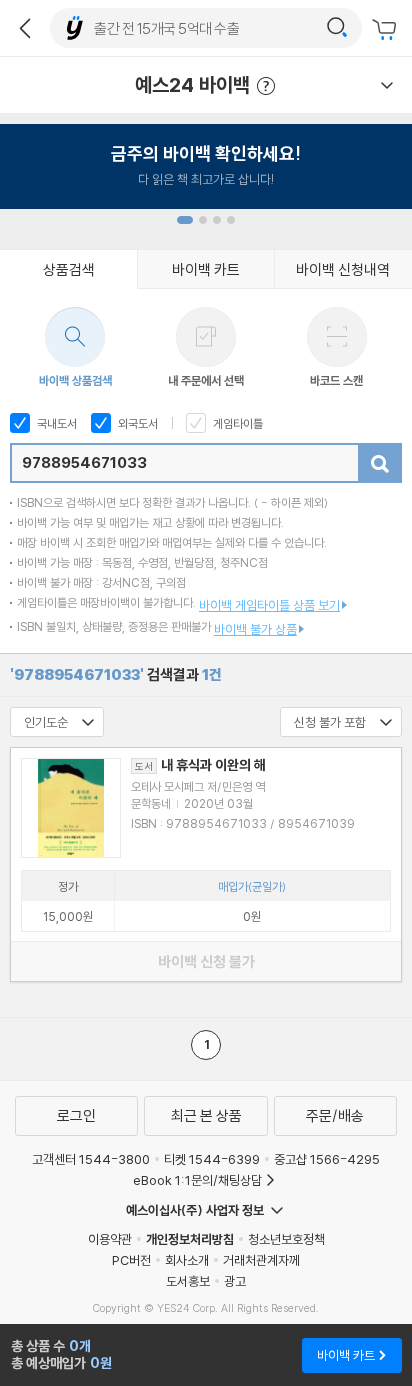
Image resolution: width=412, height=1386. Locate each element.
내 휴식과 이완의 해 (200, 765)
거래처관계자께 (261, 1260)
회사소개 (187, 1260)
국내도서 (55, 423)
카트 (387, 30)
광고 (235, 1281)
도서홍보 (188, 1281)
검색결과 (116, 674)
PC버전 (131, 1260)
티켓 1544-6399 (212, 1159)
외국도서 (136, 423)
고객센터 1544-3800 (91, 1159)
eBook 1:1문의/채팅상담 (197, 1180)
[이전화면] (25, 28)
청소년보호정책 (286, 1239)
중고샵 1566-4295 (327, 1159)
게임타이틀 (236, 423)
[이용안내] (387, 85)
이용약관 (110, 1239)
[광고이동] (337, 28)
